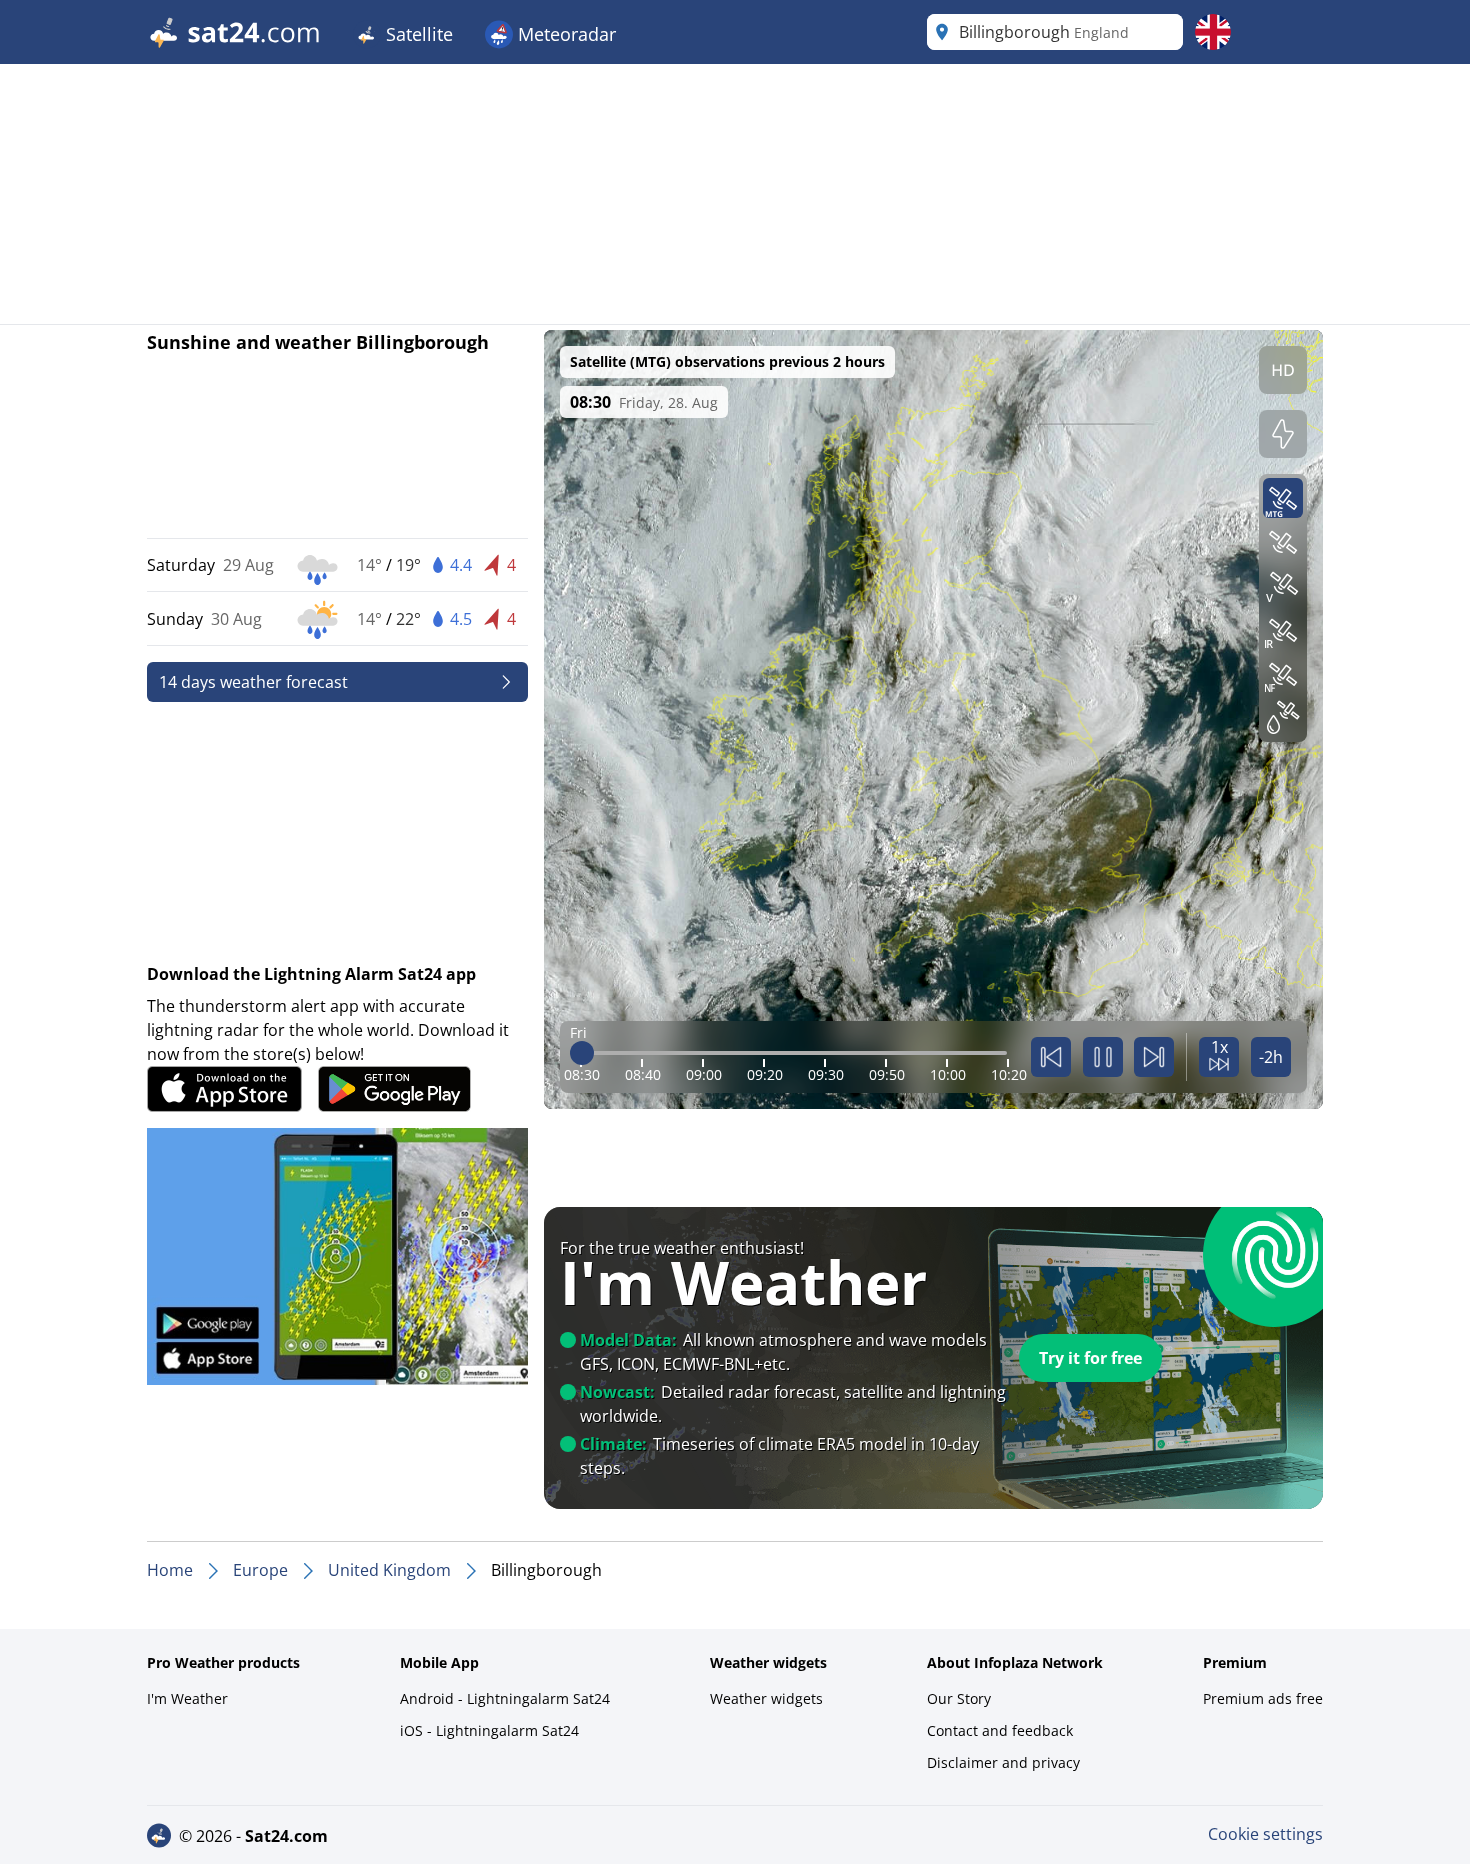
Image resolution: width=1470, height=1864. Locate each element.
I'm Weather (187, 1698)
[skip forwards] (1154, 1057)
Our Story (959, 1698)
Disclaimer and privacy (1003, 1762)
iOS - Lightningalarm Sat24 (489, 1730)
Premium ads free (1263, 1698)
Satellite (417, 34)
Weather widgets (766, 1698)
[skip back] (1051, 1057)
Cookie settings (1265, 1834)
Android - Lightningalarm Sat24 (505, 1698)
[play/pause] (1103, 1057)
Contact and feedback (1000, 1730)
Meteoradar (564, 34)
